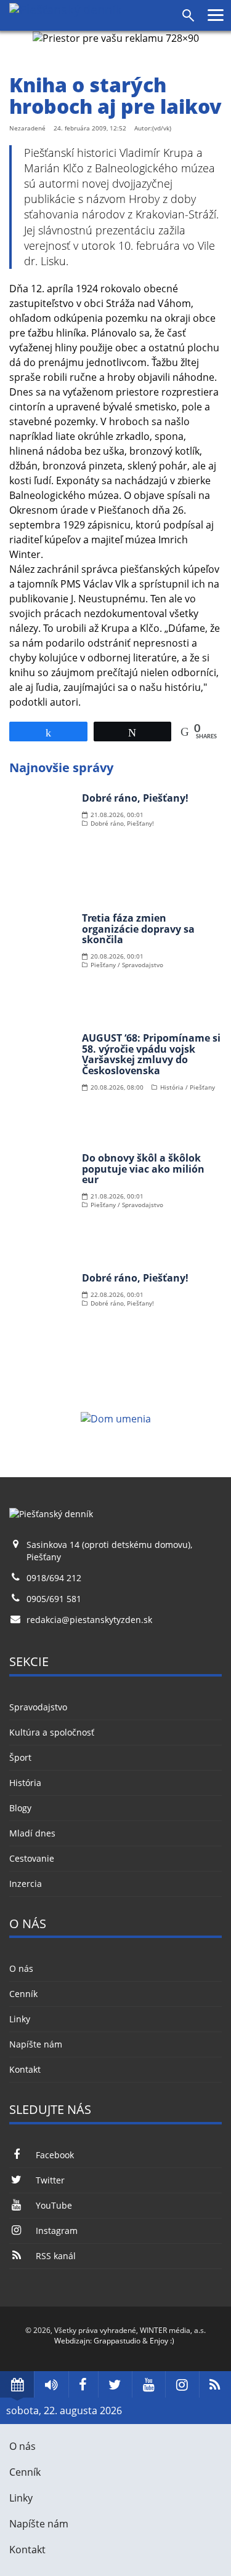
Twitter (50, 2180)
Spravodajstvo (38, 1707)
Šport (20, 1757)
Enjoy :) (162, 2341)
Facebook (55, 2155)
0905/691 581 (54, 1599)
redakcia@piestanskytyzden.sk (89, 1620)
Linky (20, 2019)
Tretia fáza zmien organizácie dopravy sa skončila (138, 929)
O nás (21, 1968)
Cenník (23, 1994)
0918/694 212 (54, 1578)
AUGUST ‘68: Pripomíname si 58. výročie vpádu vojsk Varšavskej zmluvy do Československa (151, 1054)
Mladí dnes (32, 1833)
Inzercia (26, 1884)
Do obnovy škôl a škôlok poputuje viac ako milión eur (143, 1169)
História (25, 1783)
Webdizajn (72, 2341)
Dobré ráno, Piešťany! (135, 798)
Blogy (20, 1808)
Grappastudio (117, 2341)
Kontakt (25, 2069)
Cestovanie (32, 1858)
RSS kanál (56, 2256)
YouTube (54, 2205)
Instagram (57, 2231)
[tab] (17, 2384)
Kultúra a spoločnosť (52, 1732)
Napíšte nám (36, 2044)
